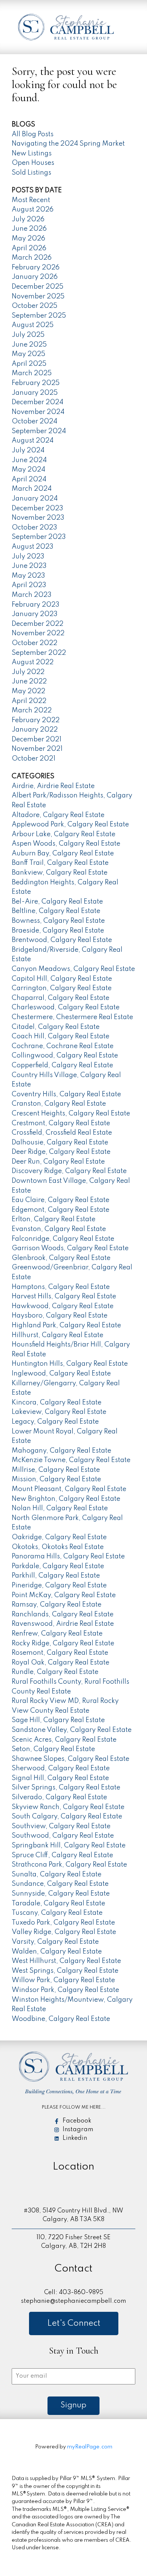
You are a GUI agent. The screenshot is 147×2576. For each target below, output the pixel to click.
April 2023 (29, 585)
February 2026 (36, 268)
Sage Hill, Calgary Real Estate (58, 1720)
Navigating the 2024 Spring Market (68, 144)
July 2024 (28, 450)
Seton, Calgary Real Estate (53, 1749)
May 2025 (28, 354)
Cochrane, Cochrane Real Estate (63, 1046)
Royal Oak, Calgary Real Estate (60, 1663)
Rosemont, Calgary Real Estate (60, 1653)
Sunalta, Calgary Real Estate (57, 1875)
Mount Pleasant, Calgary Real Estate (69, 1489)
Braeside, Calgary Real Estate (58, 931)
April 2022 (29, 701)
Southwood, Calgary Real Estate (63, 1836)
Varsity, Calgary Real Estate (55, 1942)
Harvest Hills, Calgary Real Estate (64, 1296)
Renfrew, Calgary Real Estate (57, 1634)
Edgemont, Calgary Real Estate (60, 1210)
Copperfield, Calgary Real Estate (62, 1065)
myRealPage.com (90, 2447)
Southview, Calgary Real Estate (61, 1826)
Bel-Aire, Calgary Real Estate (57, 902)
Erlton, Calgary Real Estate (54, 1219)
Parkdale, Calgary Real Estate (58, 1566)
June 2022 (29, 682)
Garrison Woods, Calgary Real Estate (70, 1248)
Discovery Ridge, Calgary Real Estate (69, 1171)
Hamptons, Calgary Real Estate (61, 1287)
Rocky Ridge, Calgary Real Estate (63, 1643)
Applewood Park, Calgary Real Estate (70, 825)
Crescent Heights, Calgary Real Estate (71, 1114)
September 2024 (39, 431)
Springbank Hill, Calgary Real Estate (69, 1846)
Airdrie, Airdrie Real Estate (53, 786)
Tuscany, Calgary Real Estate (57, 1913)
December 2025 (38, 287)
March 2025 (32, 373)
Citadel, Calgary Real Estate (56, 1027)
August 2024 (33, 441)
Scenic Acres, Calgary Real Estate (64, 1740)
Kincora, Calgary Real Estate (57, 1403)
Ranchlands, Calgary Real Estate (63, 1614)
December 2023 (38, 508)
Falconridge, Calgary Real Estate (63, 1239)
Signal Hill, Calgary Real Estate (60, 1778)
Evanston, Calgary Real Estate (59, 1229)
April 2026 (29, 248)
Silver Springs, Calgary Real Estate (66, 1788)
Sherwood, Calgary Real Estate (61, 1768)
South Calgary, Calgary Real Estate (67, 1817)
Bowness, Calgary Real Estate (58, 921)
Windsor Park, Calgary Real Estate (65, 1990)
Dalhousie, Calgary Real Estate (60, 1143)
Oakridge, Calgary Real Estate (59, 1537)
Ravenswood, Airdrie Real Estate (63, 1624)
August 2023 (33, 547)
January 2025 (35, 393)
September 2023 (39, 537)
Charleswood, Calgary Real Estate (66, 1007)
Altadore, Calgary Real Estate (58, 815)
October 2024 (34, 421)
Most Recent (31, 200)
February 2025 (36, 383)
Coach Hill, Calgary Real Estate (60, 1036)
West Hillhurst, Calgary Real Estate (66, 1961)
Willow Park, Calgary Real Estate (63, 1980)
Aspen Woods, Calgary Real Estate (66, 844)
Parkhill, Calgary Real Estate (56, 1576)
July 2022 (28, 672)
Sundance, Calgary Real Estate (60, 1884)
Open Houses (33, 163)
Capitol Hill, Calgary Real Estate (62, 979)
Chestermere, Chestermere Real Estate (72, 1017)
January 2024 (35, 499)
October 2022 (34, 643)
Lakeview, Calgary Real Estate (59, 1412)
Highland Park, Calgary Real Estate (66, 1325)
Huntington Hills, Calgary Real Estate (70, 1364)
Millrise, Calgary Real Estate (56, 1470)
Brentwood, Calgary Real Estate (62, 940)
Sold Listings (31, 173)
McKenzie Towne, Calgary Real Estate (71, 1460)
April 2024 (29, 479)
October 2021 (34, 759)
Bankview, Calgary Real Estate (60, 873)
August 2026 (33, 210)
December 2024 (38, 402)
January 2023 (35, 614)
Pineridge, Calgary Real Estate (59, 1585)
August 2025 (33, 325)
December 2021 (37, 739)
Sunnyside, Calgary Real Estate (61, 1894)
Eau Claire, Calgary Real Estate (60, 1200)
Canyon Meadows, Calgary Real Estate (73, 969)
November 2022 (38, 633)
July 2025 (28, 335)
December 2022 (38, 624)
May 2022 (28, 691)
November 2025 (38, 297)
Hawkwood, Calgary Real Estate (63, 1306)
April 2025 (29, 364)
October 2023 (34, 528)
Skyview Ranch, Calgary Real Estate (68, 1807)
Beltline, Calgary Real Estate (56, 911)
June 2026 (29, 229)
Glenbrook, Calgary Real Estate (61, 1258)
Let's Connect (74, 2323)
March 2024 (32, 489)
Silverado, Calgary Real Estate (59, 1797)
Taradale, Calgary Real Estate (58, 1903)
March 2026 (32, 258)
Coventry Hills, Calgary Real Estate (66, 1094)
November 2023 (38, 518)
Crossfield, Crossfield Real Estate (62, 1133)
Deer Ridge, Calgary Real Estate (61, 1152)
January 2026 (35, 277)
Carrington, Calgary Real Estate (62, 988)
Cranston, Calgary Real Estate (59, 1104)
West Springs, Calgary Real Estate (65, 1971)
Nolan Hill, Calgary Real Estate (60, 1508)
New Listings (32, 154)
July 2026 (28, 219)
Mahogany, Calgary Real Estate (61, 1451)
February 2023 (36, 605)
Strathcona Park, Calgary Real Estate (69, 1865)
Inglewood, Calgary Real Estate (61, 1374)
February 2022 (36, 720)
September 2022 (39, 653)
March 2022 (32, 711)
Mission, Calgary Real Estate (56, 1479)
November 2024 (38, 412)
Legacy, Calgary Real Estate (55, 1422)
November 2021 (37, 749)
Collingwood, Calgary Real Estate (65, 1056)
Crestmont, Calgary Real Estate (61, 1123)
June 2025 (29, 345)
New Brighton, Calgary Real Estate (66, 1499)
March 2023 (32, 595)
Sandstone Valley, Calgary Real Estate (72, 1730)
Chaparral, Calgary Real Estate (60, 998)
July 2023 (28, 557)
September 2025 (39, 316)
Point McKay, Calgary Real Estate (64, 1595)
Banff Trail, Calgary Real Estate (60, 863)
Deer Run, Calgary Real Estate (58, 1162)
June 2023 (29, 566)
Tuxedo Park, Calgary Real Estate (63, 1923)
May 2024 (28, 470)
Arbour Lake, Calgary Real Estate (64, 834)
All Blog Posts (33, 134)
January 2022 (35, 730)
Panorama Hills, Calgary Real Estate (68, 1557)
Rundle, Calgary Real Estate (55, 1672)
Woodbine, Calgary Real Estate (61, 2019)
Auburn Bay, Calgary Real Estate (63, 854)
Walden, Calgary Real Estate (57, 1952)
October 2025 (34, 306)
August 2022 (33, 662)
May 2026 (28, 239)
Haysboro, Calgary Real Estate (60, 1316)
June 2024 (29, 460)
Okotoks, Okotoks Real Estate (58, 1547)
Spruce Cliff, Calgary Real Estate (62, 1855)
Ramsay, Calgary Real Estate (57, 1605)
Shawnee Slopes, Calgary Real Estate (70, 1759)
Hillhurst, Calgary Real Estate (57, 1335)
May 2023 (28, 576)
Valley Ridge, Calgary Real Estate (64, 1932)
